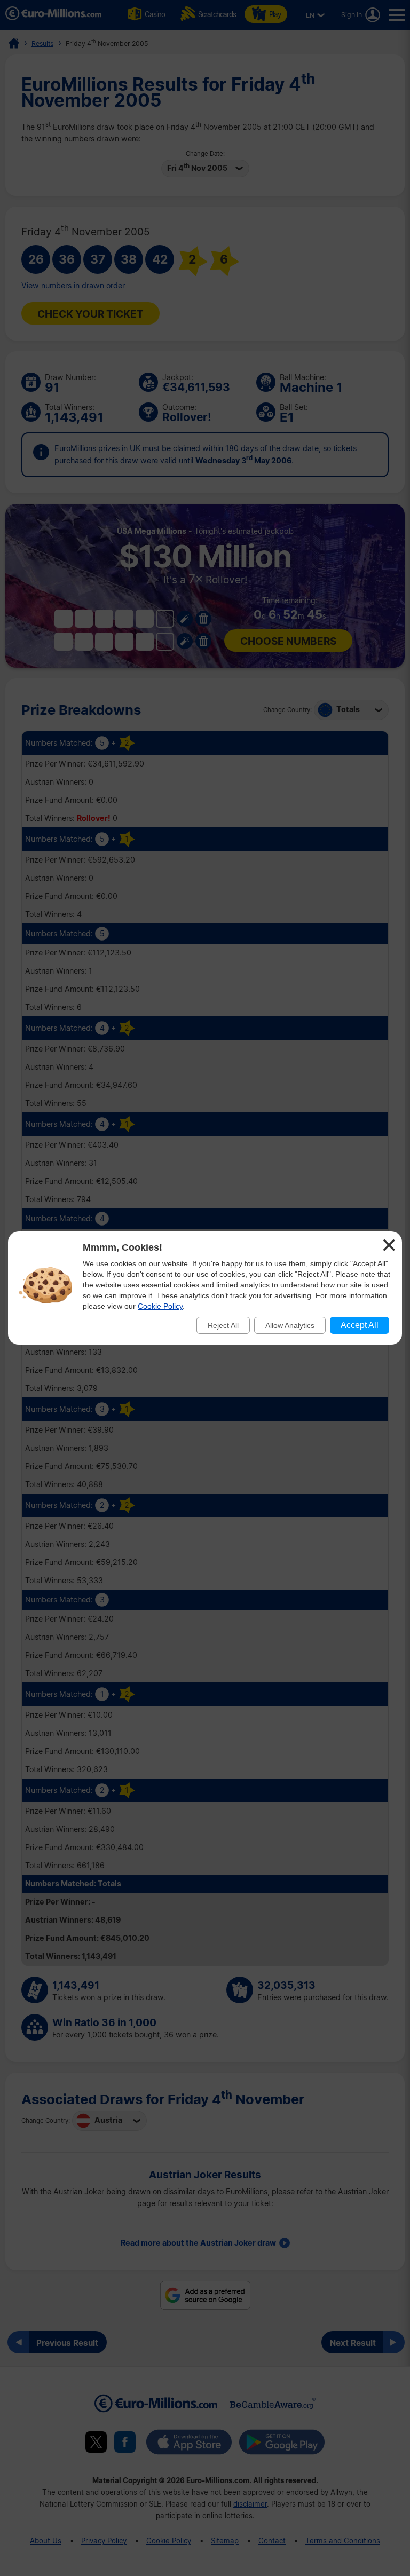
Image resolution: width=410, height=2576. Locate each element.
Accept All (360, 1325)
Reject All (223, 1325)
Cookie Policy (160, 1306)
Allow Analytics (290, 1325)
